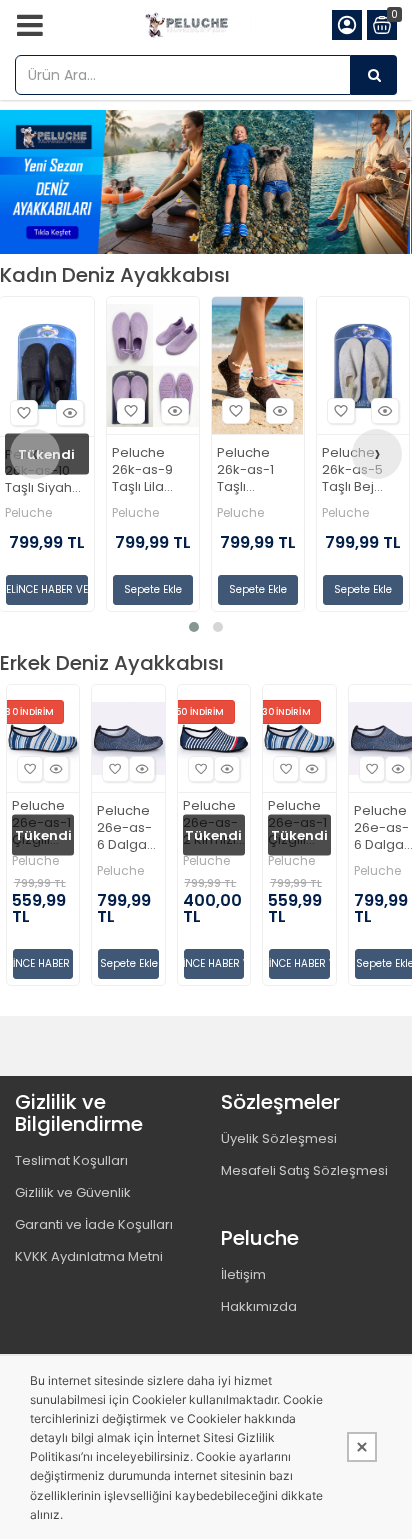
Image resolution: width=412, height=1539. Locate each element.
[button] (194, 627)
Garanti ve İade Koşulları (94, 1224)
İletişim (243, 1274)
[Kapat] (362, 1447)
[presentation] (35, 454)
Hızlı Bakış (70, 413)
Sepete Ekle (153, 589)
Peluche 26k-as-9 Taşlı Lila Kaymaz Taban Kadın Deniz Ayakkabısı (150, 470)
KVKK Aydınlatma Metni (89, 1256)
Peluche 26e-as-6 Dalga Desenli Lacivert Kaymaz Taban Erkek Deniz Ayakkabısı (128, 828)
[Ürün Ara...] (374, 75)
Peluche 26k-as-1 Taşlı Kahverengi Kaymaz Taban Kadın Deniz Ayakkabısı (255, 470)
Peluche (28, 513)
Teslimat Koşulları (71, 1160)
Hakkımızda (259, 1306)
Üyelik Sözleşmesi (279, 1138)
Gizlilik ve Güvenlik (73, 1192)
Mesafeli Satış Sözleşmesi (304, 1170)
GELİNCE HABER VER (47, 589)
